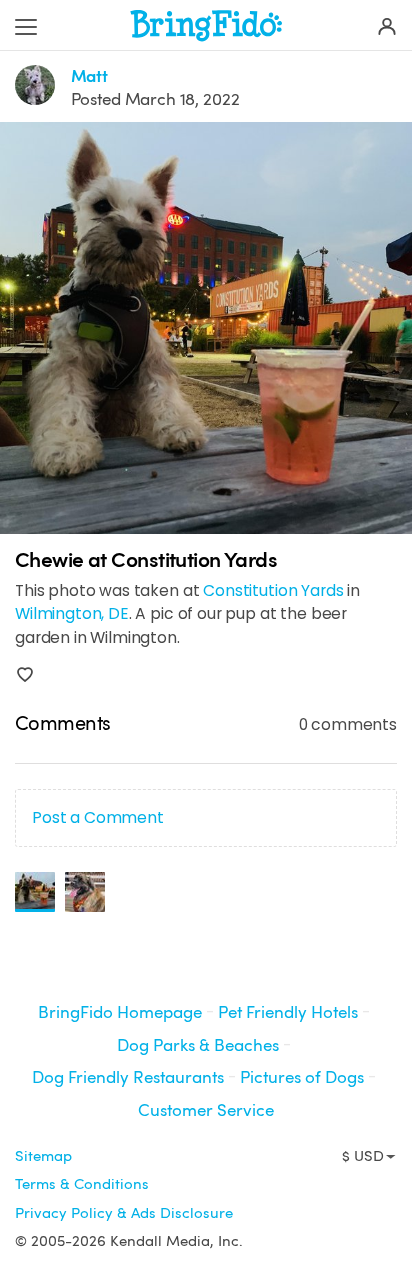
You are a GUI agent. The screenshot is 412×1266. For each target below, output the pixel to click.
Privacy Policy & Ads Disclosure (124, 1213)
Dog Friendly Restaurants (128, 1077)
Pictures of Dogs (302, 1077)
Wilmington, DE (72, 613)
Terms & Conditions (82, 1184)
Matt (89, 76)
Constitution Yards (273, 590)
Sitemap (43, 1156)
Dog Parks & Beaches (198, 1045)
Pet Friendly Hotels (288, 1012)
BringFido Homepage (120, 1012)
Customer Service (206, 1110)
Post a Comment (98, 817)
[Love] (25, 675)
